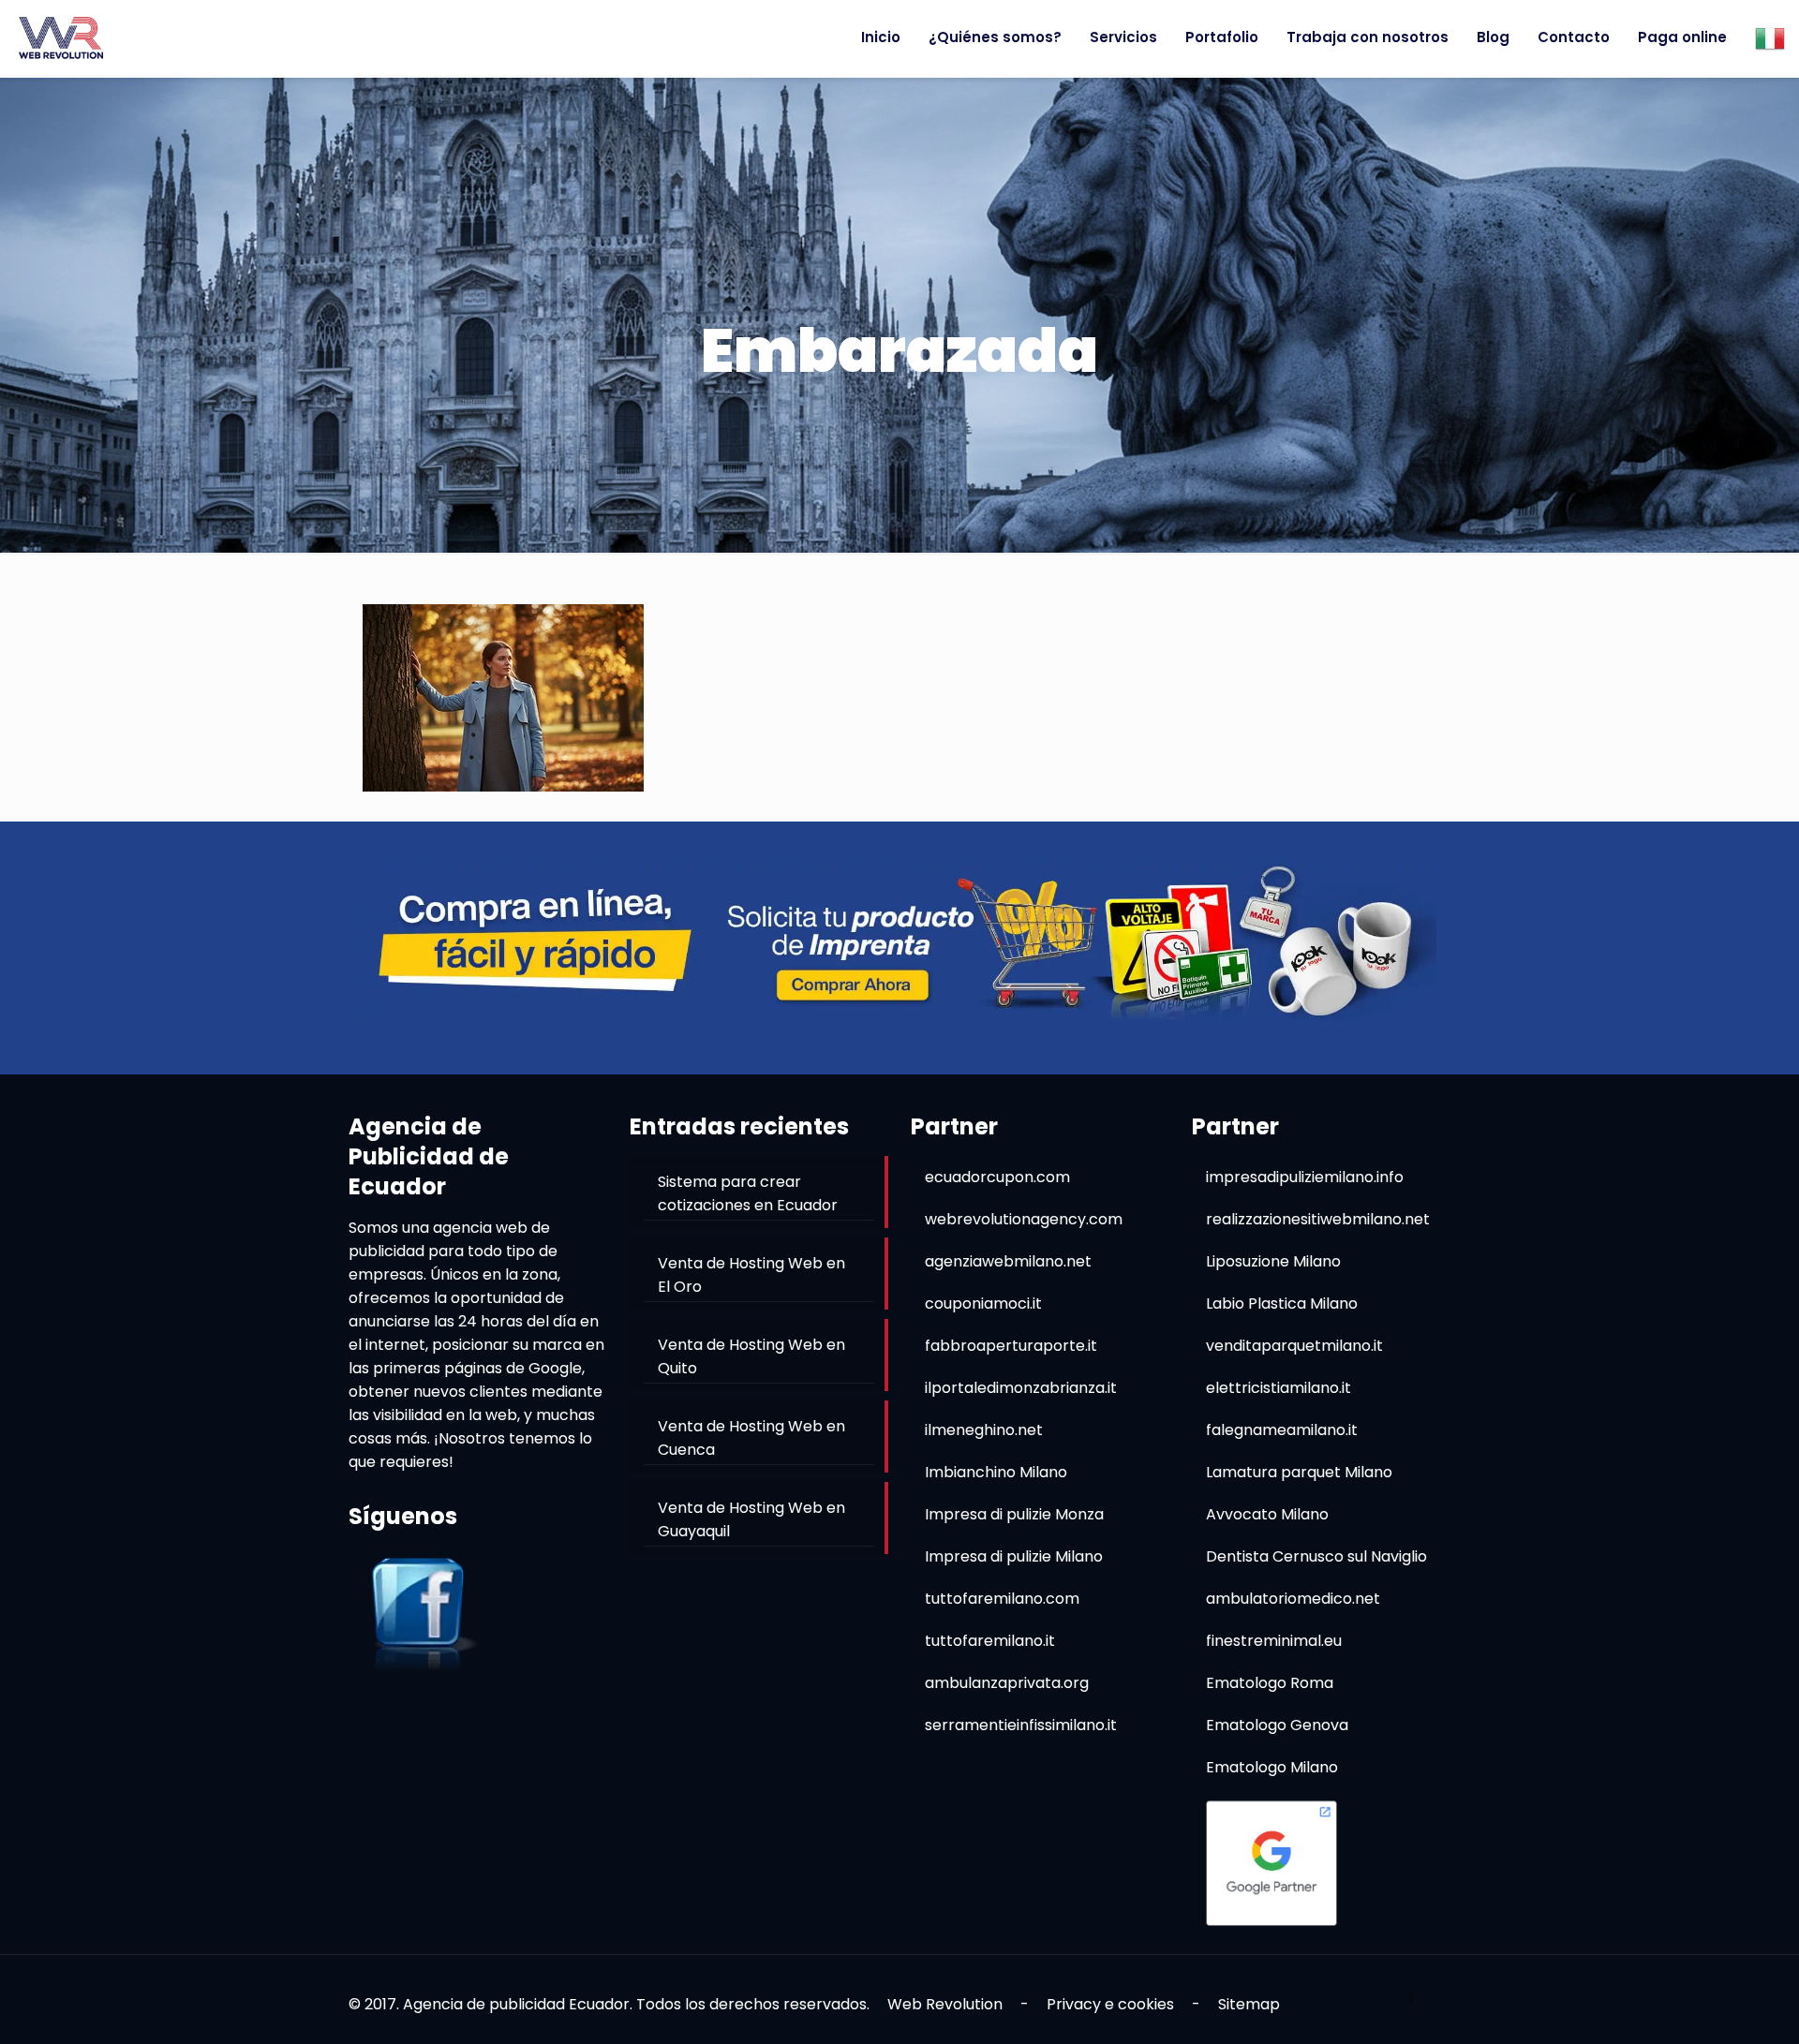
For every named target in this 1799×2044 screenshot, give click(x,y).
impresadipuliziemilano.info (1305, 1177)
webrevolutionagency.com (1024, 1219)
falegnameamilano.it (1282, 1430)
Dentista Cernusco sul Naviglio (1316, 1556)
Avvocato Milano (1267, 1514)
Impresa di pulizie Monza (1014, 1514)
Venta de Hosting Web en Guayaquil (751, 1519)
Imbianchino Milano (996, 1472)
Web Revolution (945, 2004)
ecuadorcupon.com (997, 1177)
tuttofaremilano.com (1002, 1599)
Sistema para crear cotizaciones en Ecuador (748, 1193)
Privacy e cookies (1110, 2004)
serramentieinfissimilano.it (1021, 1725)
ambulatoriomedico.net (1293, 1599)
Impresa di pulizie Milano (1014, 1556)
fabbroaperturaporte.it (1011, 1346)
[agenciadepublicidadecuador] (61, 37)
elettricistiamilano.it (1279, 1388)
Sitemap (1249, 2004)
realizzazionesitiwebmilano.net (1318, 1219)
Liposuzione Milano (1273, 1261)
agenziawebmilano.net (1008, 1261)
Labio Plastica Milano (1282, 1303)
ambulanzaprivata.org (1007, 1683)
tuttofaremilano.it (990, 1641)
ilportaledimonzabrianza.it (1021, 1388)
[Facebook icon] (1411, 2000)
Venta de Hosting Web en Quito (751, 1356)
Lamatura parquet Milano (1299, 1472)
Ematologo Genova (1277, 1725)
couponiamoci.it (983, 1303)
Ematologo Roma (1270, 1683)
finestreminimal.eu (1274, 1641)
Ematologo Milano (1272, 1767)
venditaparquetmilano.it (1294, 1346)
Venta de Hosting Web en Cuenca (751, 1438)
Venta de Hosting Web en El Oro (751, 1275)
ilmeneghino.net (984, 1430)
